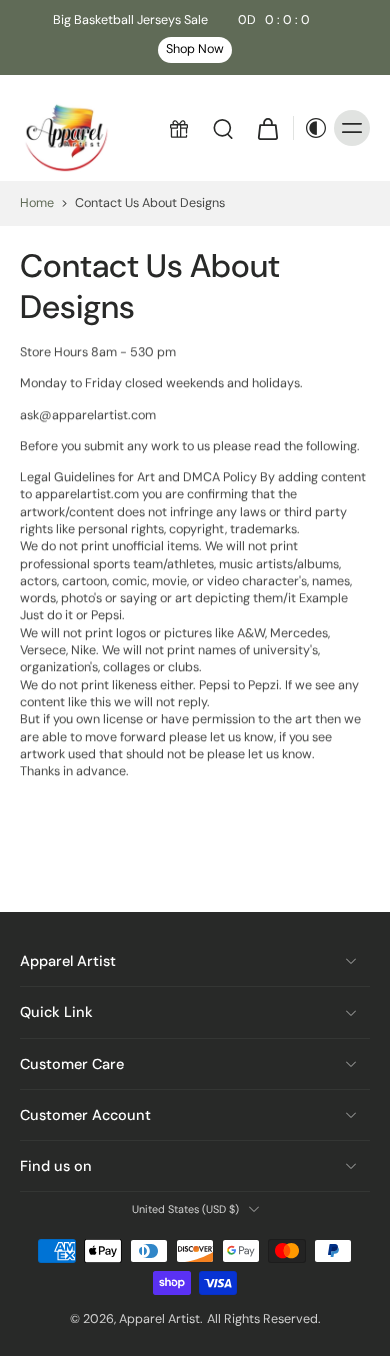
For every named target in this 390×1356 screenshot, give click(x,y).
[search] (223, 128)
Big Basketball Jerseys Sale (181, 20)
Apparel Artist (159, 1319)
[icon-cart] (267, 128)
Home (37, 203)
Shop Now (195, 49)
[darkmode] (311, 128)
